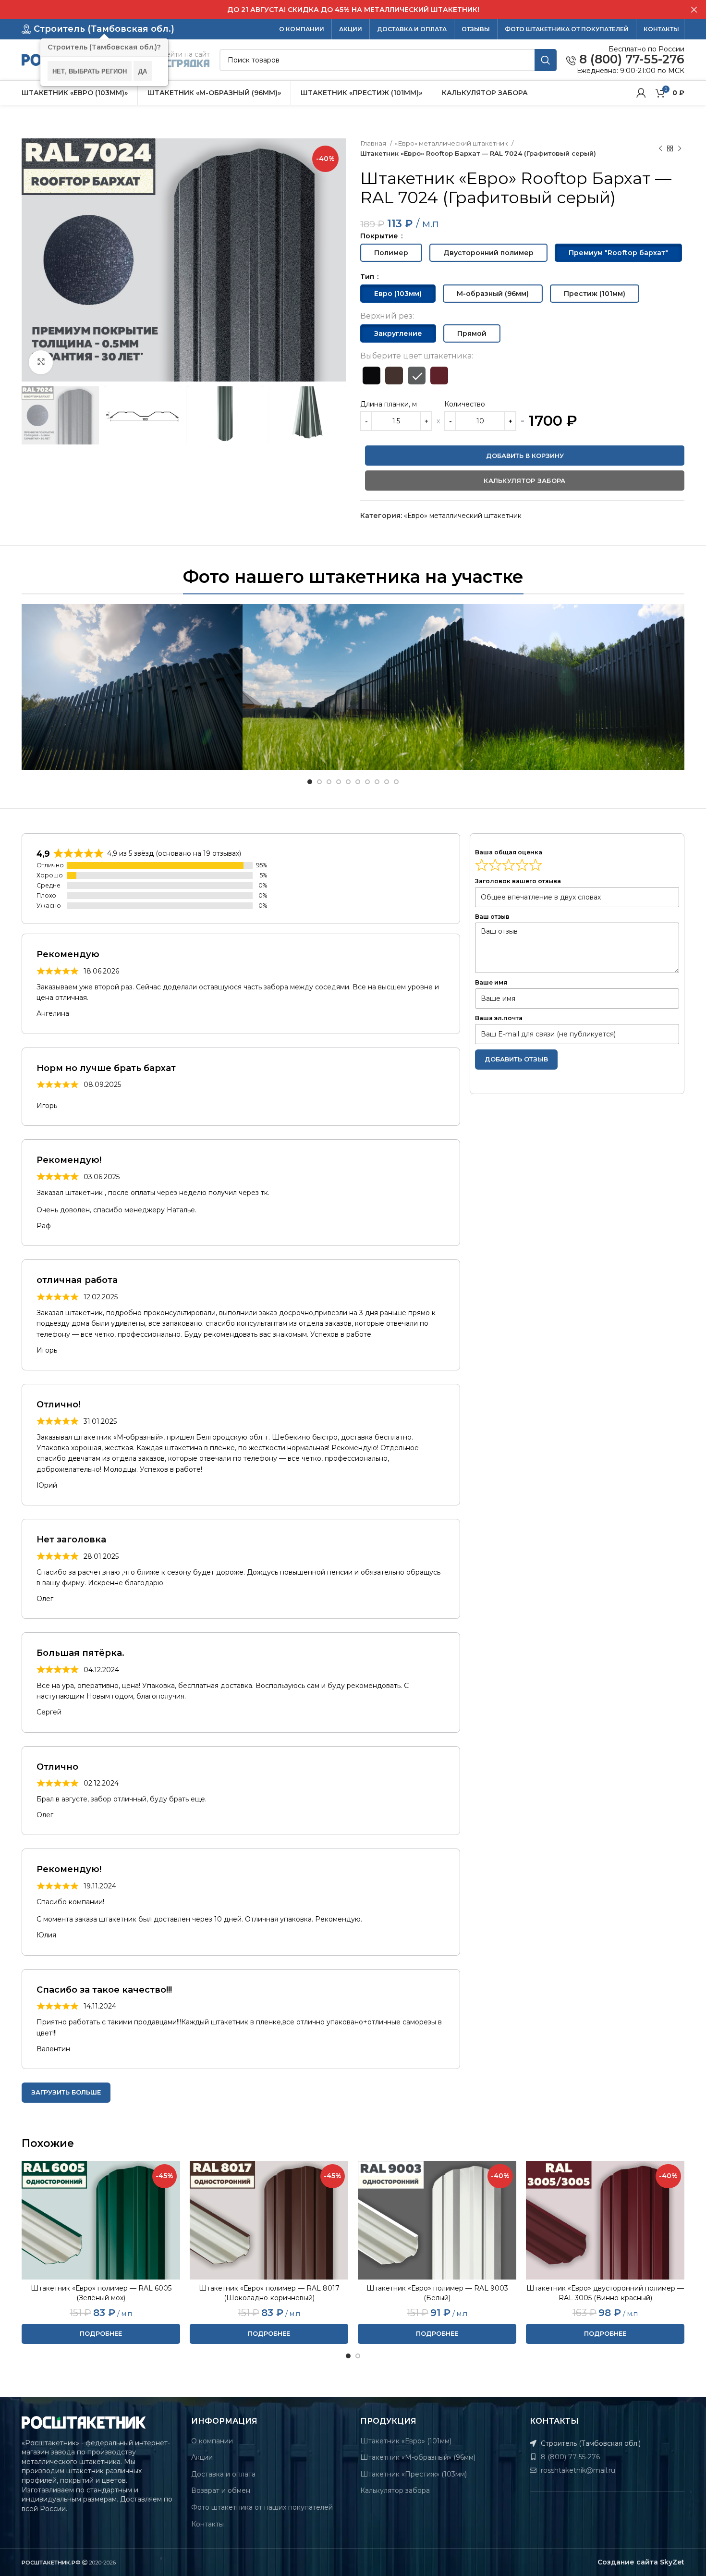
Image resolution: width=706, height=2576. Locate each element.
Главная (374, 143)
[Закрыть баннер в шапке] (694, 10)
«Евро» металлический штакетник (452, 143)
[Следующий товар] (680, 148)
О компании (212, 2441)
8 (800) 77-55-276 (630, 60)
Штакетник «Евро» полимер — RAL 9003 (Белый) (437, 2293)
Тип (368, 277)
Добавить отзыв (516, 1059)
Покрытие (380, 236)
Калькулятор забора (395, 2490)
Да (143, 71)
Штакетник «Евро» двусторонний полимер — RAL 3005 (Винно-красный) (605, 2293)
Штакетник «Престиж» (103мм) (414, 2474)
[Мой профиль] (641, 93)
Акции (202, 2457)
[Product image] (101, 2220)
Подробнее (101, 2333)
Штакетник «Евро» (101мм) (406, 2441)
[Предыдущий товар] (660, 148)
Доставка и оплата (223, 2474)
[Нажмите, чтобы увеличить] (41, 362)
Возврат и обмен (221, 2490)
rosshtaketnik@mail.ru (577, 2470)
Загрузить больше (66, 2092)
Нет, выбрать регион (90, 71)
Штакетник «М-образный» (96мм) (418, 2457)
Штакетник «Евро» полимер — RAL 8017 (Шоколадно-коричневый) (269, 2293)
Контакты (207, 2524)
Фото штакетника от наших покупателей (262, 2507)
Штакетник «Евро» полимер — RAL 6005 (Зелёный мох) (101, 2293)
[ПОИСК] (546, 60)
